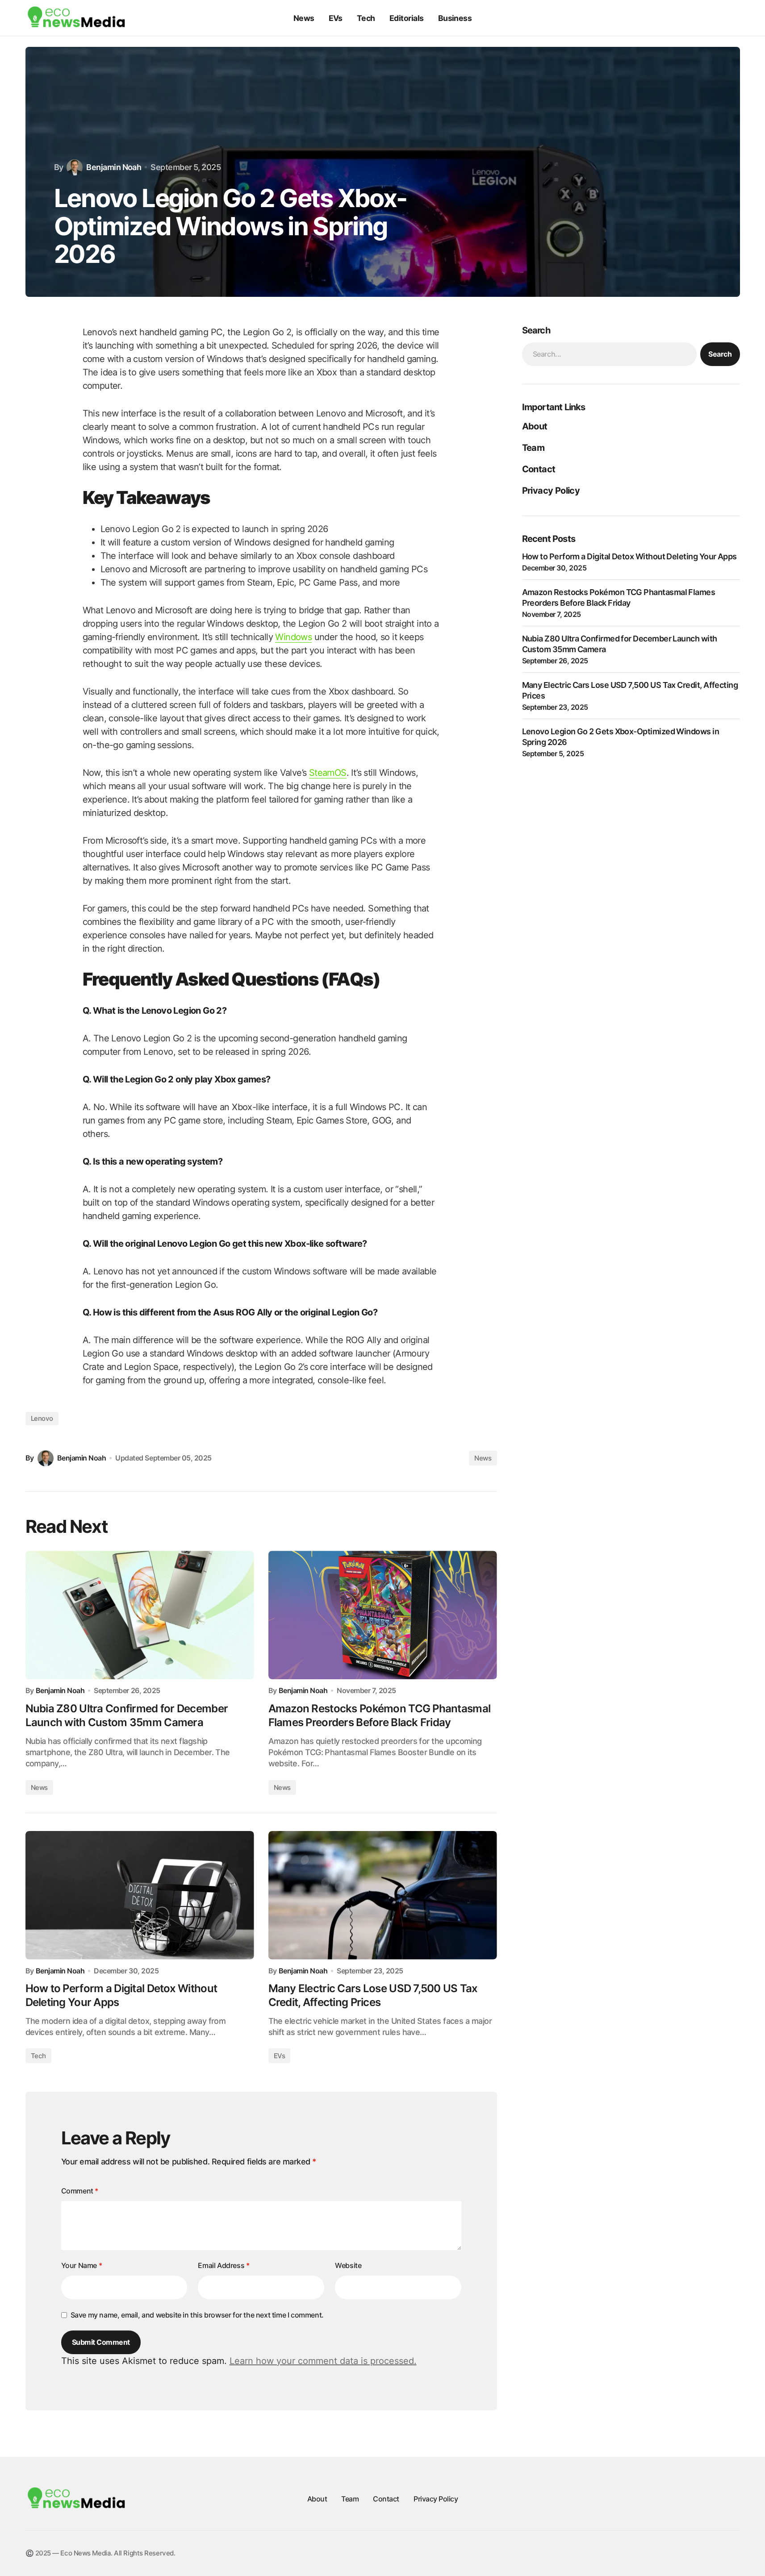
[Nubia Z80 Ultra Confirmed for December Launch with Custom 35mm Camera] (140, 1615)
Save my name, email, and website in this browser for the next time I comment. (197, 2315)
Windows (293, 637)
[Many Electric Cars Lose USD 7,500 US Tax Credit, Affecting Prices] (383, 1895)
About (535, 426)
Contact (539, 469)
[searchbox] (609, 354)
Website (348, 2265)
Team (533, 448)
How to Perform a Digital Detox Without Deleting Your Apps (629, 556)
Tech (38, 2056)
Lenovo (42, 1418)
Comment (80, 2191)
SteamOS (328, 773)
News (483, 1458)
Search (720, 354)
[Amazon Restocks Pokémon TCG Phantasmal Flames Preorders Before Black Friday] (383, 1615)
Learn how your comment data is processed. (323, 2361)
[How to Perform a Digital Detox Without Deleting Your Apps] (140, 1895)
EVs (280, 2056)
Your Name (82, 2265)
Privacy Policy (551, 491)
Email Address (224, 2265)
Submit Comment (101, 2342)
